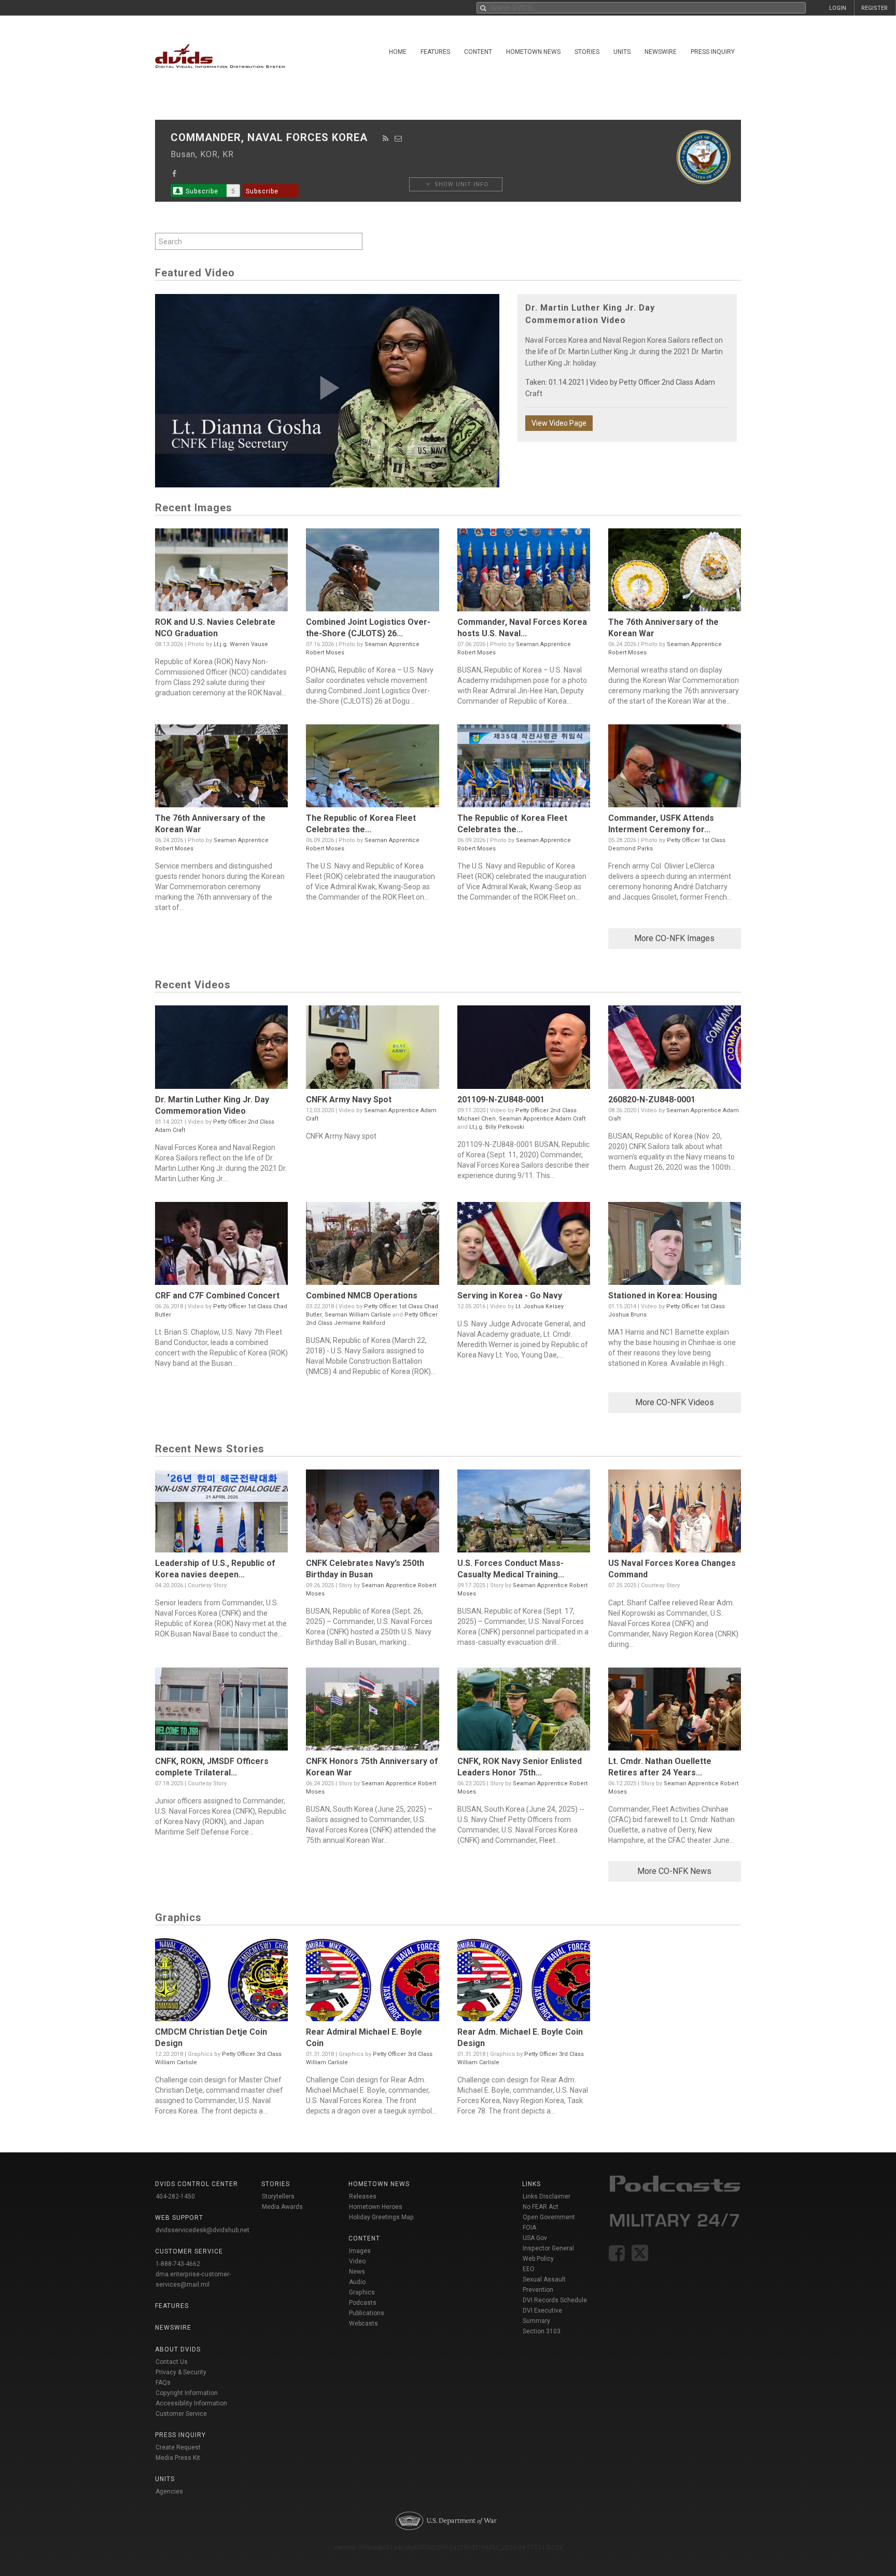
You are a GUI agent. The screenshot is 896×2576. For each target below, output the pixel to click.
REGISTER (874, 8)
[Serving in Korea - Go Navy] (524, 1246)
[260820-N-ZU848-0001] (675, 1049)
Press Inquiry (713, 52)
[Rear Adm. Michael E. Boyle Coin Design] (524, 1982)
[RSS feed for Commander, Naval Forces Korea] (386, 138)
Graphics (362, 2292)
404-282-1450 (175, 2196)
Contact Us (172, 2362)
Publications (367, 2313)
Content (478, 52)
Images (360, 2251)
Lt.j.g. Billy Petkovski (497, 1127)
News (357, 2272)
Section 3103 (542, 2331)
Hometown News (533, 52)
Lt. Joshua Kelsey (540, 1306)
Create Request (178, 2447)
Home (398, 52)
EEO (529, 2269)
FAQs (163, 2383)
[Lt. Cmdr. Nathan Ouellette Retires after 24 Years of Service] (675, 1712)
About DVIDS (178, 2349)
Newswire (661, 52)
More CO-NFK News (674, 1871)
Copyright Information (187, 2393)
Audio (357, 2282)
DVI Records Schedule (555, 2300)
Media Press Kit (178, 2458)
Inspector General (548, 2248)
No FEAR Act (541, 2207)
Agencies (169, 2491)
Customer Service (181, 2414)
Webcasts (363, 2323)
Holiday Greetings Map (381, 2217)
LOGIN (838, 8)
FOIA (529, 2228)
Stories (587, 52)
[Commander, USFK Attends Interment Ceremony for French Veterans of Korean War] (675, 768)
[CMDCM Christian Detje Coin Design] (221, 1982)
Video (357, 2261)
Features (435, 52)
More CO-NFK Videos (675, 1402)
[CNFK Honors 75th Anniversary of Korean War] (372, 1712)
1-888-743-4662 (178, 2264)
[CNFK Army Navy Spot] (372, 1049)
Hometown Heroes (376, 2207)
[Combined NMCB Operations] (372, 1246)
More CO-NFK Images (674, 938)
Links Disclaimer (547, 2196)
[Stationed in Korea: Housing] (675, 1246)
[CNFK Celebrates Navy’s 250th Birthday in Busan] (372, 1514)
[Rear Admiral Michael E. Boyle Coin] (372, 1982)
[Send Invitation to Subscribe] (398, 138)
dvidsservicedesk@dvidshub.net (202, 2230)
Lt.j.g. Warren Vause (241, 644)
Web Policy (538, 2259)
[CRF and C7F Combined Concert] (221, 1246)
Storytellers (278, 2196)
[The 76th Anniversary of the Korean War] (675, 572)
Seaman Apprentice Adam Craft (542, 1119)
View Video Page (559, 423)
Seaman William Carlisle (358, 1315)
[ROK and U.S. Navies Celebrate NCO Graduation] (221, 572)
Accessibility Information (191, 2403)
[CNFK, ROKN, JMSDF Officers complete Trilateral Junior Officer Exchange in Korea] (221, 1712)
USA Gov (535, 2238)
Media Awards (282, 2207)
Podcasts (363, 2303)
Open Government (549, 2217)
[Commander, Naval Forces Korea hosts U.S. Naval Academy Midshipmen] (524, 572)
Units (622, 52)
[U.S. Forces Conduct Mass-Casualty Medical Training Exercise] (524, 1514)
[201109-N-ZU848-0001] (524, 1049)
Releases (363, 2196)
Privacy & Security (181, 2372)
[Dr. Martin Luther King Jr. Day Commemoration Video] (221, 1049)
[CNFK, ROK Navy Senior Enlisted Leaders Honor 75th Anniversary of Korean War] (524, 1712)
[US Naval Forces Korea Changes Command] (675, 1514)
